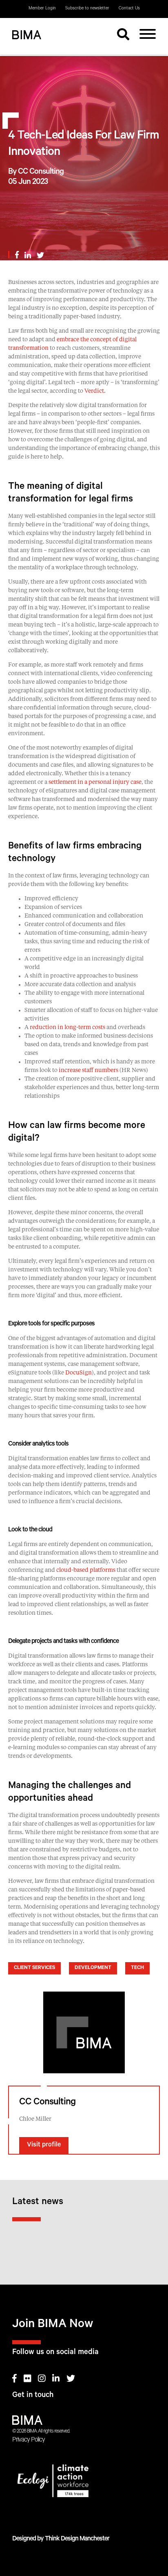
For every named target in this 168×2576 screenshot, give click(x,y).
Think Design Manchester (77, 2539)
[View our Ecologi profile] (84, 2482)
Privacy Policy (29, 2440)
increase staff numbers (88, 1070)
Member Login (42, 9)
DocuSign (78, 1373)
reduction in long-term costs (67, 1027)
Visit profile (44, 2145)
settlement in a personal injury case (95, 782)
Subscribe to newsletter (87, 9)
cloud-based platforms (86, 1570)
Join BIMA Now (53, 2325)
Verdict (94, 391)
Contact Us (129, 9)
